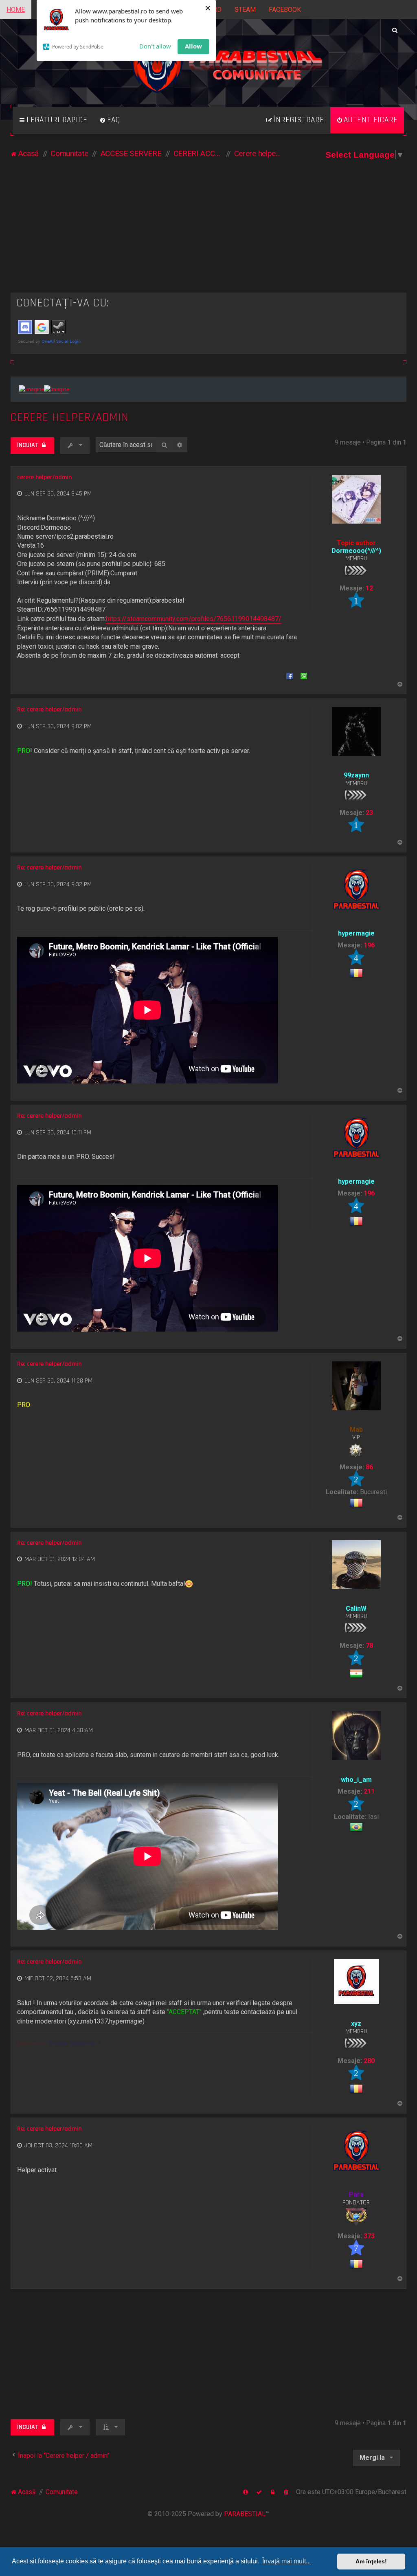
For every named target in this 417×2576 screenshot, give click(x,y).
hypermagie (356, 933)
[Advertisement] (209, 231)
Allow (193, 46)
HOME (16, 10)
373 (369, 2236)
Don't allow (155, 46)
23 (369, 813)
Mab (356, 1430)
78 (369, 1646)
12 (369, 588)
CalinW (356, 1608)
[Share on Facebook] (290, 676)
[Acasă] (208, 69)
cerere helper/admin (70, 417)
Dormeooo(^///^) (356, 551)
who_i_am (356, 1780)
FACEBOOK (285, 10)
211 (369, 1791)
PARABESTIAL (245, 2514)
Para (356, 2194)
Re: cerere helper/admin (49, 710)
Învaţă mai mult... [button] (286, 2561)
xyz (356, 2024)
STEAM (245, 10)
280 (369, 2061)
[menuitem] (110, 120)
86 (369, 1467)
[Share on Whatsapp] (304, 676)
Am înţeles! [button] (371, 2561)
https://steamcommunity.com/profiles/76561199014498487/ (194, 619)
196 (369, 945)
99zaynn (356, 775)
